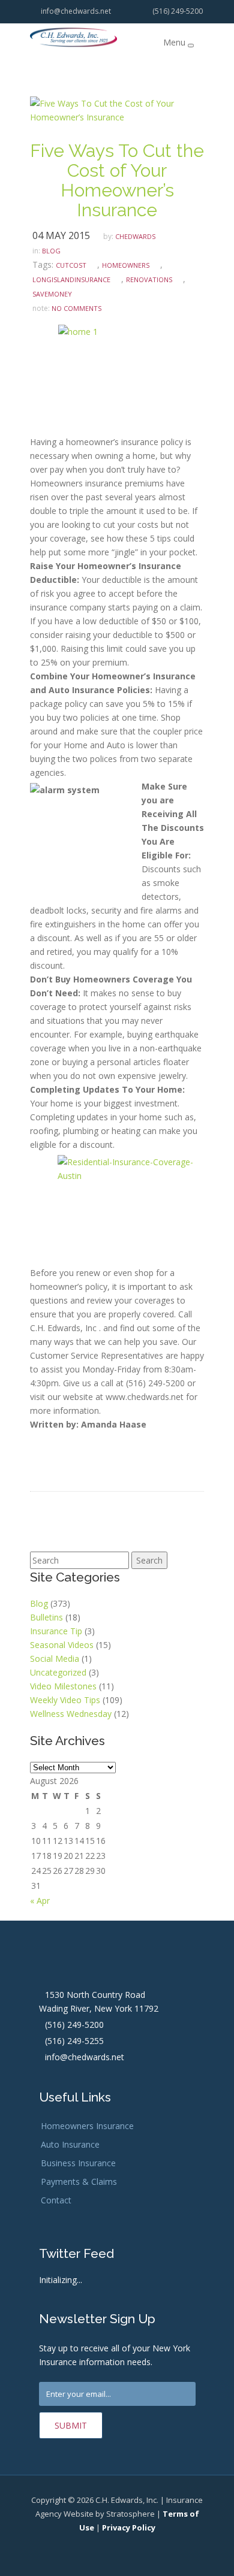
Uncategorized (58, 1672)
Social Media (55, 1659)
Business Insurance (78, 2163)
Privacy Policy (129, 2527)
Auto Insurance (70, 2144)
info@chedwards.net (74, 11)
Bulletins (46, 1617)
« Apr (40, 1901)
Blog (39, 1603)
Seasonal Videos (62, 1645)
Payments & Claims (79, 2182)
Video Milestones (63, 1686)
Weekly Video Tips (65, 1700)
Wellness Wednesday (71, 1714)
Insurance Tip (56, 1631)
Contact (56, 2200)
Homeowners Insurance (87, 2126)
